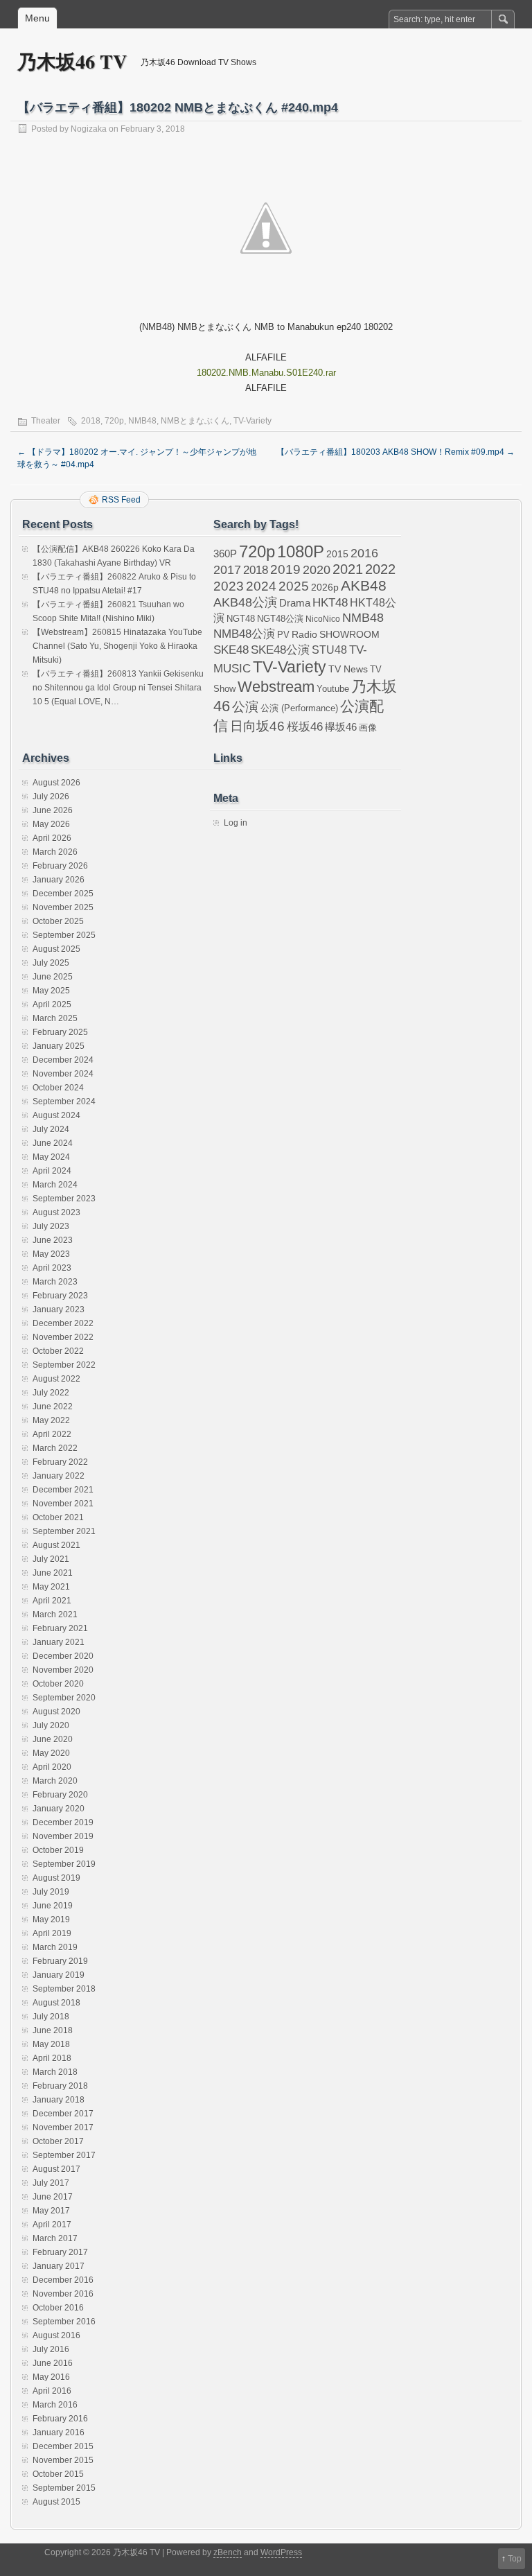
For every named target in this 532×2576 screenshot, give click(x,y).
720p (114, 421)
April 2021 (52, 1601)
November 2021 (63, 1504)
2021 (348, 569)
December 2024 (63, 1060)
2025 (294, 586)
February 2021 (60, 1628)
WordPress (281, 2552)
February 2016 (60, 2419)
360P (225, 554)
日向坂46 (257, 726)
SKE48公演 (280, 650)
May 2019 (51, 1920)
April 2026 (52, 838)
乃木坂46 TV (72, 61)
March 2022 (55, 1448)
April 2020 (52, 1767)
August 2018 (56, 2003)
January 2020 (59, 1809)
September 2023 (64, 1199)
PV (283, 635)
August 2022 (56, 1379)
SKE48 (231, 650)
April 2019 (52, 1933)
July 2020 (51, 1725)
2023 (229, 586)
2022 (380, 569)
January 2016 (59, 2433)
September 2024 (64, 1102)
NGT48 (241, 619)
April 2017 (52, 2225)
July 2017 (51, 2183)
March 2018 (55, 2072)
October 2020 (58, 1684)
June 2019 (53, 1906)
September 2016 (64, 2322)
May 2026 (51, 824)
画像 (368, 728)
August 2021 (56, 1545)
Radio (304, 635)
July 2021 (51, 1559)
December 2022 (63, 1323)
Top (515, 2559)
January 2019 (59, 1975)
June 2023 (53, 1240)
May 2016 (51, 2377)
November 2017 (63, 2127)
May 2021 (51, 1587)
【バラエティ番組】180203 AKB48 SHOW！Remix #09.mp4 (396, 452)
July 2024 (51, 1129)
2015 (337, 554)
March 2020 (55, 1781)
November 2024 (63, 1074)
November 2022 (63, 1337)
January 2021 (59, 1642)
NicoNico (323, 619)
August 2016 (56, 2335)
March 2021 (55, 1615)
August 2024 (56, 1115)
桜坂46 (305, 726)
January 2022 (59, 1476)
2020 (317, 570)
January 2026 (59, 880)
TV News (348, 669)
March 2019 (55, 1947)
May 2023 (51, 1254)
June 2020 (53, 1739)
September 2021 (64, 1531)
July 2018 (51, 2017)
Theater (46, 421)
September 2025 (64, 935)
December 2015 (63, 2446)
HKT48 (330, 602)
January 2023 (59, 1309)
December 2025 (63, 894)
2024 (261, 586)
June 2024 (53, 1143)
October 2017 (58, 2141)
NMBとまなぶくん (195, 421)
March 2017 (55, 2238)
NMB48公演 (244, 634)
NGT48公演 (280, 619)
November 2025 (63, 907)
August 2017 (56, 2169)
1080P (301, 551)
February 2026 (60, 866)
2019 (285, 569)
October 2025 (58, 921)
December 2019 (63, 1822)
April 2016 (52, 2391)
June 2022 (53, 1407)
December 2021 (63, 1490)
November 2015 (63, 2460)
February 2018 (60, 2086)
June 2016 (53, 2363)
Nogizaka (89, 129)
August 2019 (56, 1878)
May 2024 (51, 1157)
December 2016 (63, 2280)
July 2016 (51, 2349)
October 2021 (58, 1517)
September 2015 (64, 2488)
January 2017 (59, 2266)
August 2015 (56, 2502)
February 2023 (60, 1296)
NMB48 (142, 421)
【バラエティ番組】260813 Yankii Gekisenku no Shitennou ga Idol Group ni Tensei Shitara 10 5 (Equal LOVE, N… (118, 688)
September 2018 (64, 1989)
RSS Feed (121, 500)
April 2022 (52, 1434)
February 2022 (60, 1462)
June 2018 (53, 2030)
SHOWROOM (349, 634)
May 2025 (51, 991)
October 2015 (58, 2474)
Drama (295, 603)
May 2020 (51, 1753)
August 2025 (56, 949)
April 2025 (52, 1004)
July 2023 (51, 1226)
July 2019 (51, 1892)
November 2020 (63, 1670)
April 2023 (52, 1268)
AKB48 (364, 585)
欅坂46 (341, 727)
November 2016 (63, 2294)
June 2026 (53, 810)
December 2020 (63, 1656)
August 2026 (56, 783)
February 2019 (60, 1961)
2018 (91, 421)
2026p (325, 588)
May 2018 (51, 2044)
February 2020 (60, 1795)
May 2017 (51, 2211)
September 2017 (64, 2155)
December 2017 (63, 2114)
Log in (236, 823)
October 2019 (58, 1850)
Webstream (276, 687)
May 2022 (51, 1420)
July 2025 (51, 963)
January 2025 (59, 1046)
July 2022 (51, 1393)
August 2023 (56, 1212)
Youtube (333, 689)
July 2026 (51, 797)
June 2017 (53, 2197)
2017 (227, 569)
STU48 (329, 650)
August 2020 (56, 1712)
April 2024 (52, 1171)
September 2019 (64, 1864)
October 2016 (58, 2308)
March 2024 (55, 1185)
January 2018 (59, 2100)
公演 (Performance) (299, 708)
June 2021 (53, 1573)
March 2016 (55, 2405)
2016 (364, 553)
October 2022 (58, 1351)
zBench (228, 2552)
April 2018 (52, 2058)
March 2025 (55, 1018)
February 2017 (60, 2252)
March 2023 (55, 1282)
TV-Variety (252, 421)
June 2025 (53, 977)
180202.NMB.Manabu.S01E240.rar (266, 373)
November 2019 (63, 1836)
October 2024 (58, 1088)
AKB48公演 (245, 602)
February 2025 (60, 1032)
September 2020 (64, 1698)
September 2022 (64, 1365)
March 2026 (55, 852)
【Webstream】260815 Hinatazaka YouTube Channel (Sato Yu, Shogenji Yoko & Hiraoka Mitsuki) (117, 646)
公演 (245, 707)
